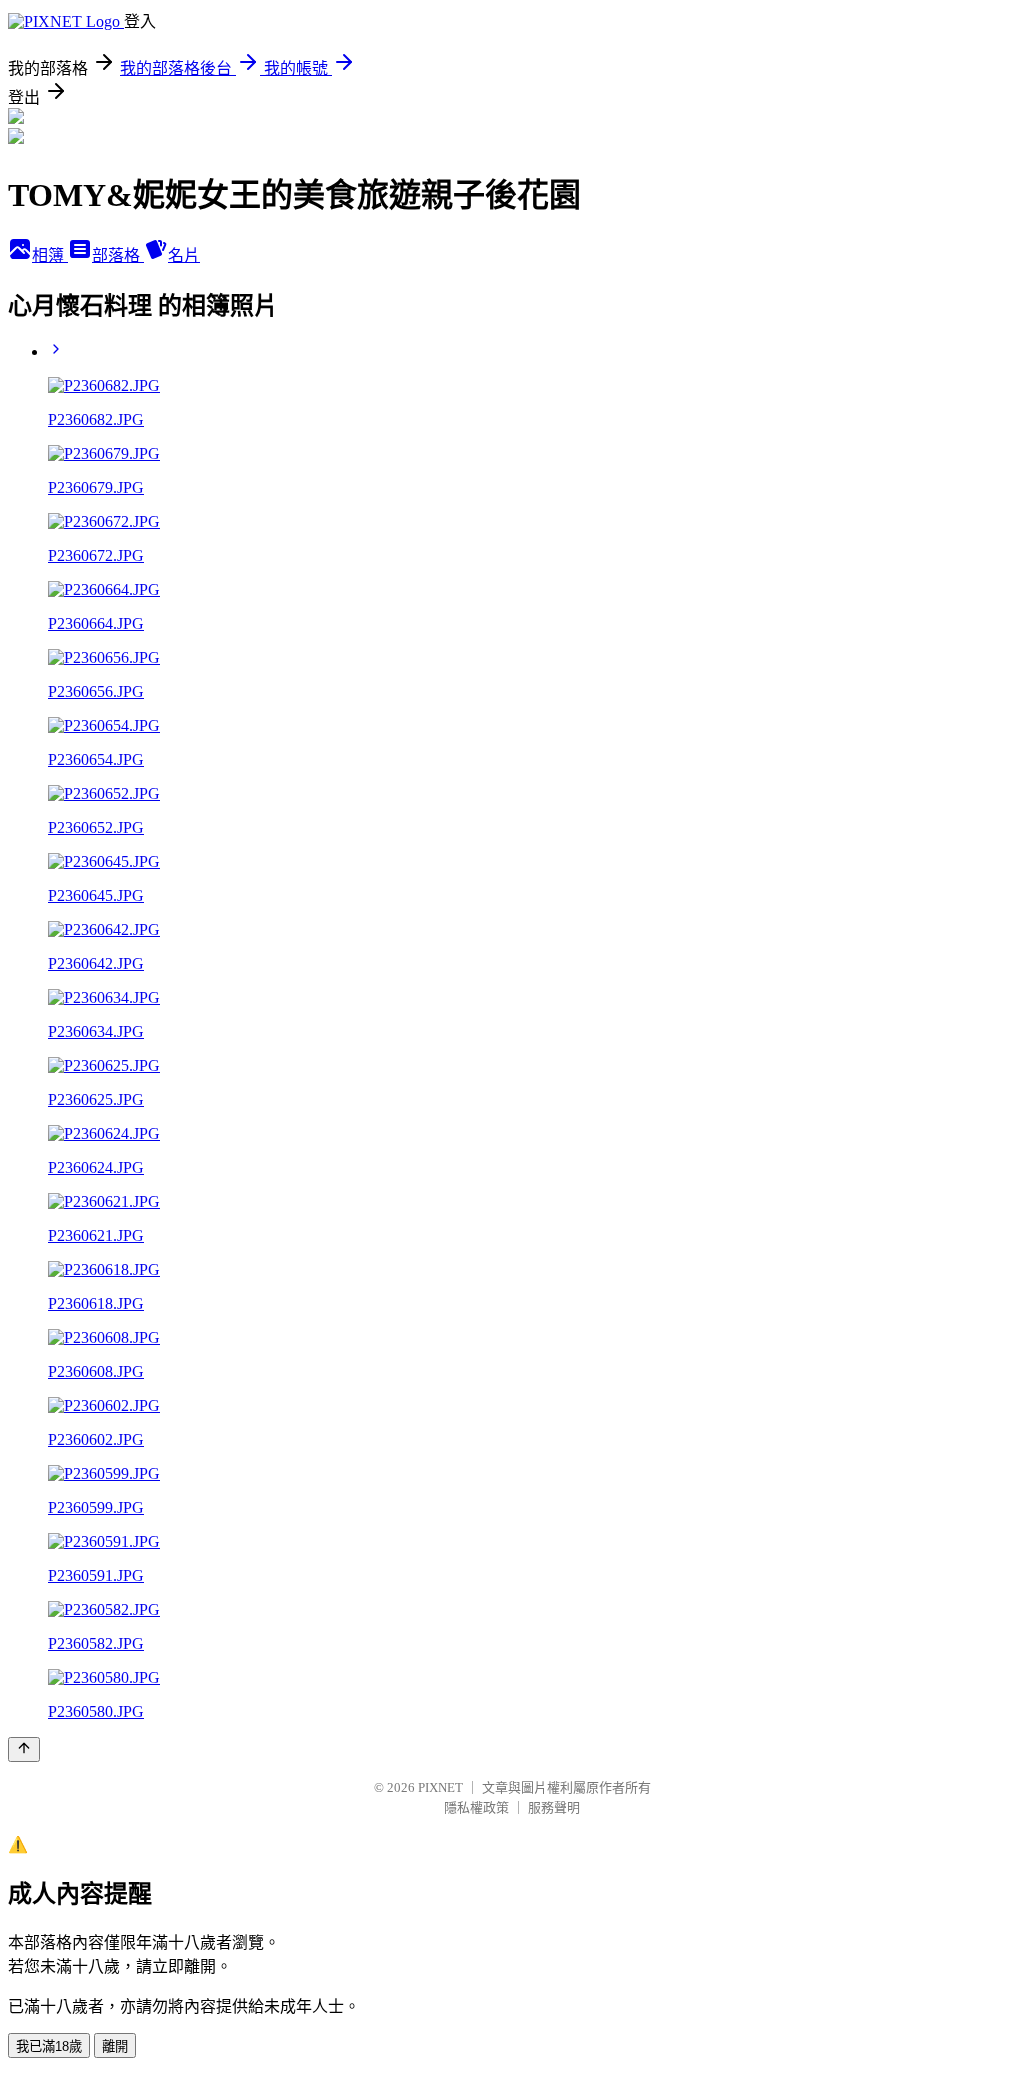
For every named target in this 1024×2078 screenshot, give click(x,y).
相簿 (50, 255)
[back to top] (24, 1749)
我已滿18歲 (49, 2046)
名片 (184, 255)
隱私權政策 (476, 1807)
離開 (115, 2046)
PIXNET (440, 1787)
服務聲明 (554, 1807)
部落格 (118, 255)
